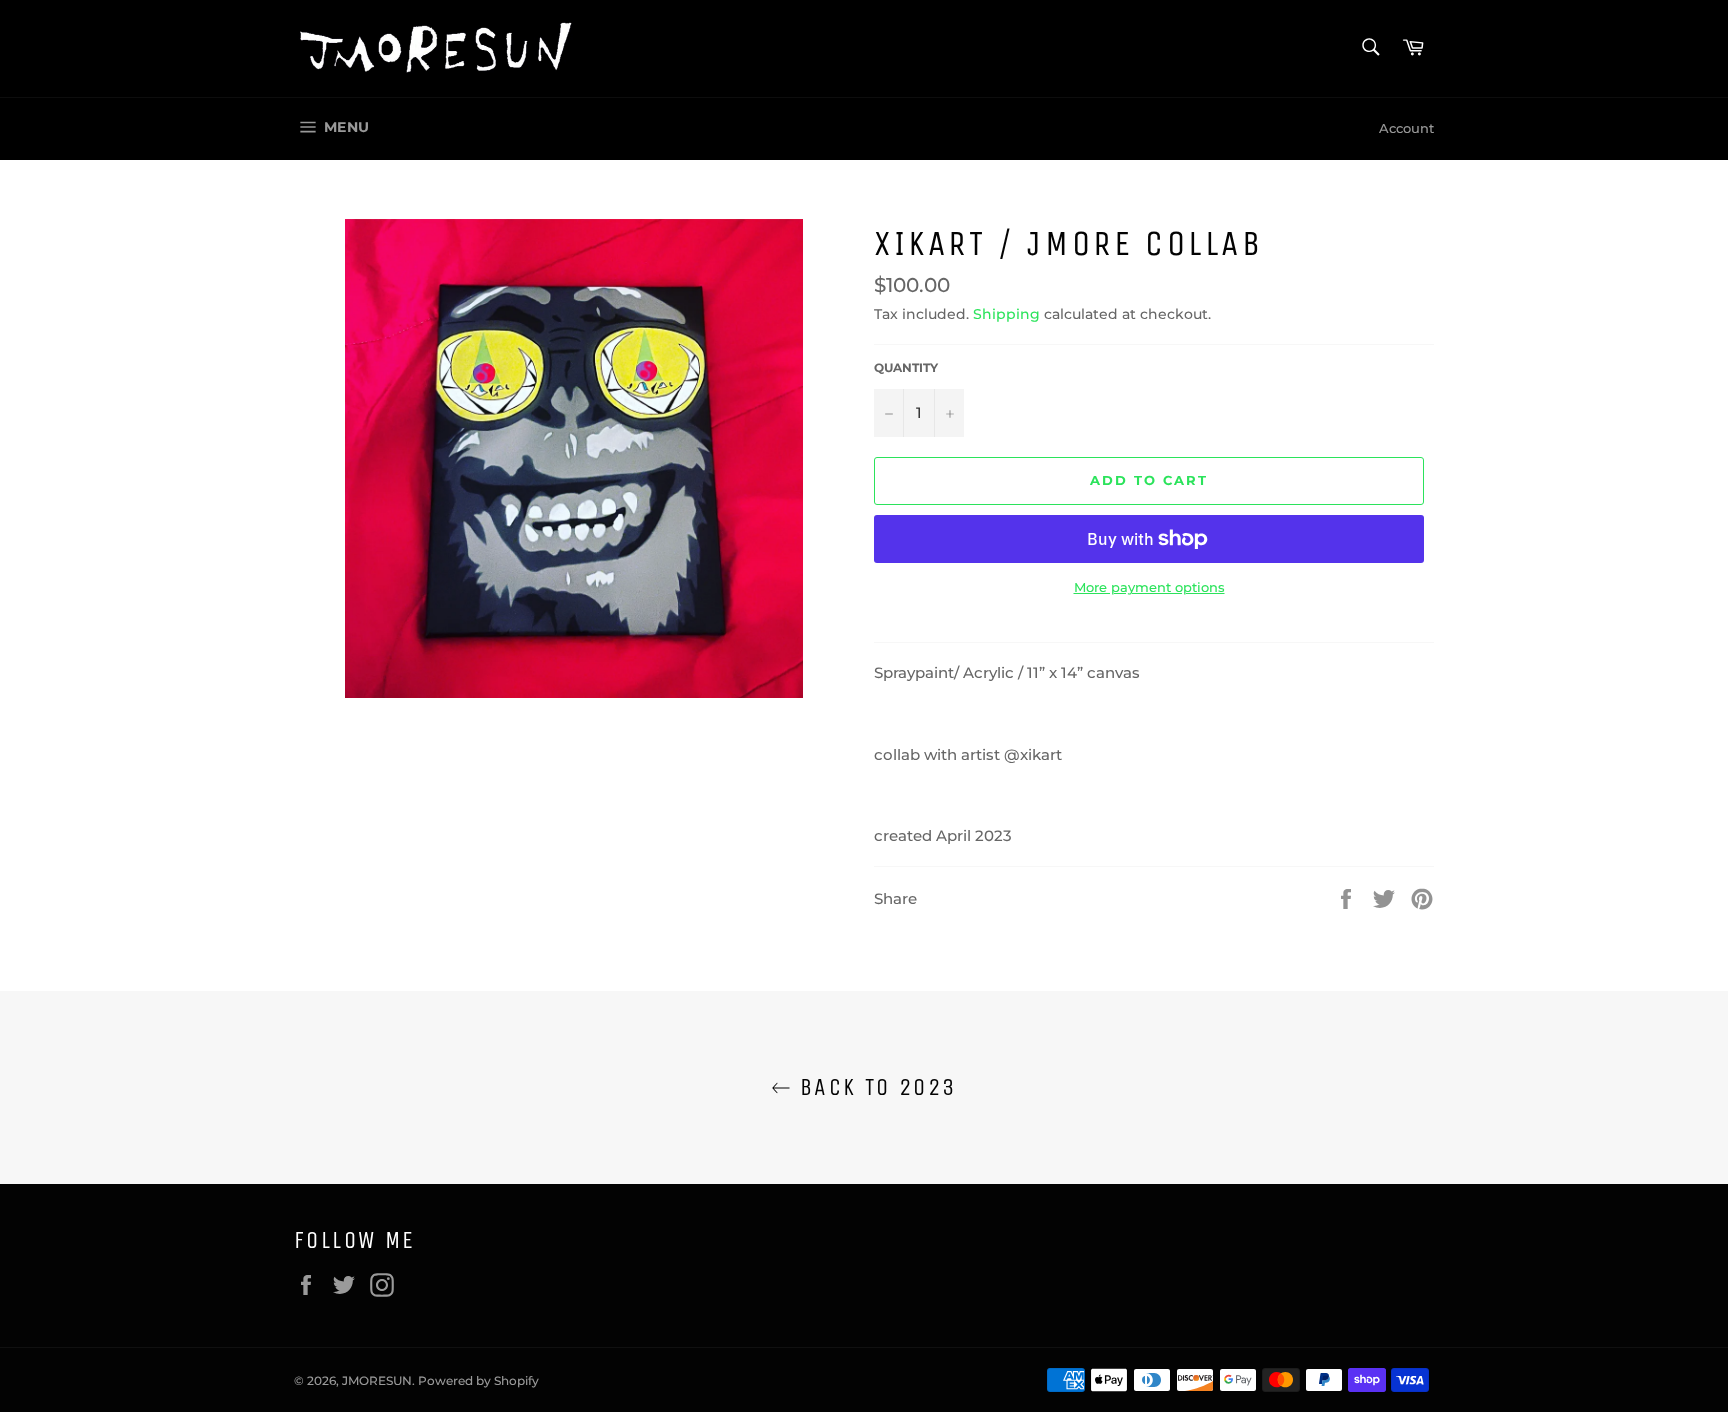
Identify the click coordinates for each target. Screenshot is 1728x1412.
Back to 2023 (873, 1087)
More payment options (1149, 587)
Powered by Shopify (478, 1380)
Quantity (906, 367)
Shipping (1006, 314)
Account (1406, 128)
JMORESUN (377, 1380)
